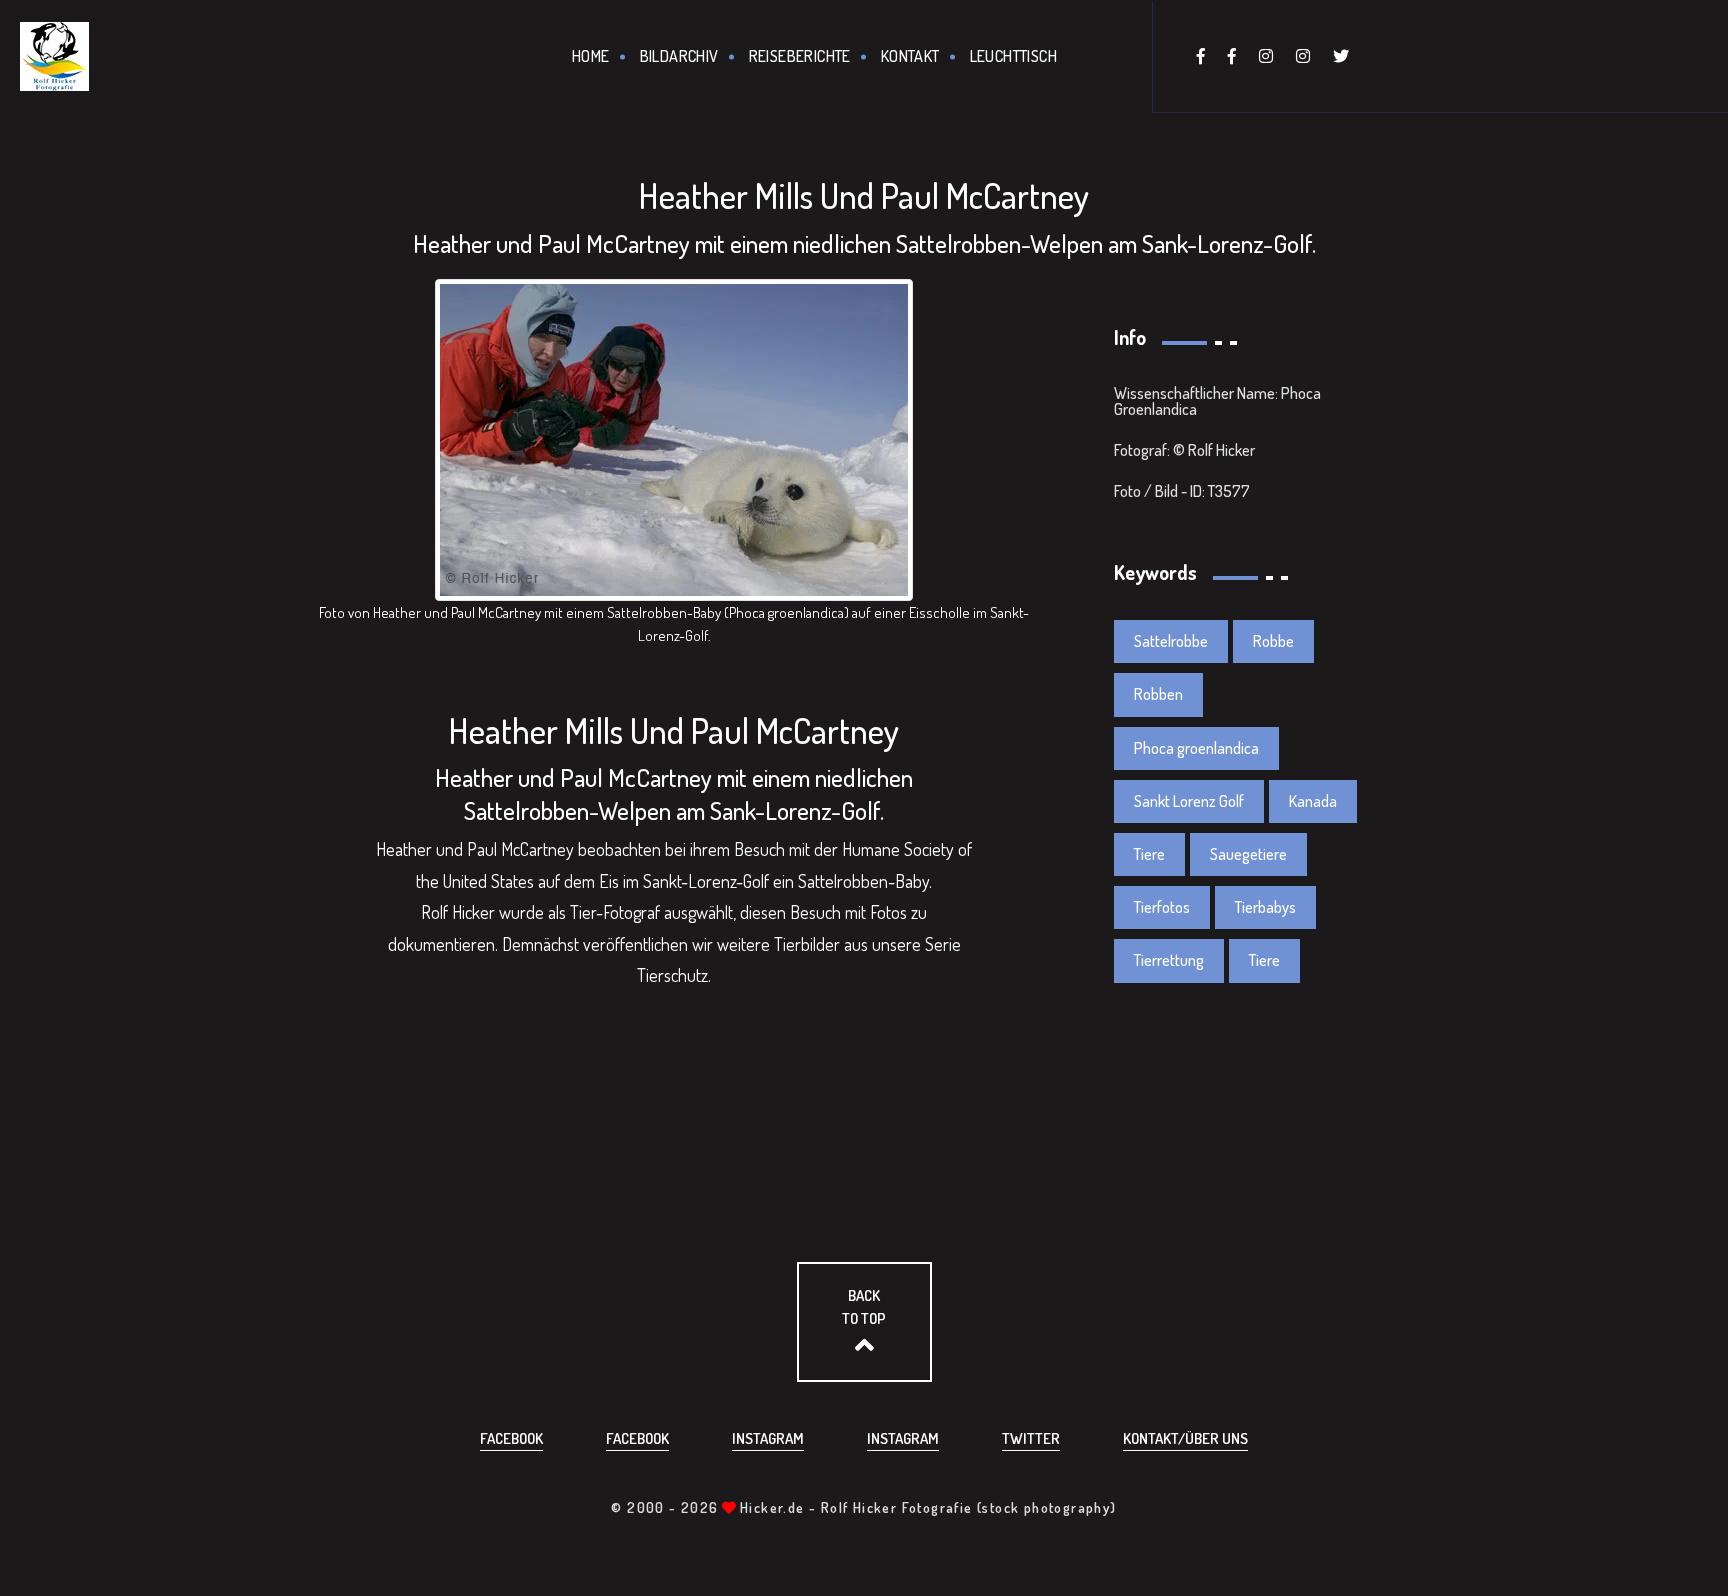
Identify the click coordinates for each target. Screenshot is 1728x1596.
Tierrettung (1169, 960)
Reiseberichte (800, 56)
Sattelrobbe (1171, 641)
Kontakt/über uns (1185, 1438)
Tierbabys (1265, 907)
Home (591, 56)
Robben (1158, 694)
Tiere (1149, 854)
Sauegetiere (1248, 854)
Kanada (1313, 801)
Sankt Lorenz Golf (1189, 801)
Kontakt (910, 56)
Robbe (1273, 641)
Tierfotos (1162, 907)
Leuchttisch (1013, 56)
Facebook (511, 1438)
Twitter (1031, 1438)
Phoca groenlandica (1196, 748)
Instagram (768, 1438)
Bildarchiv (679, 56)
